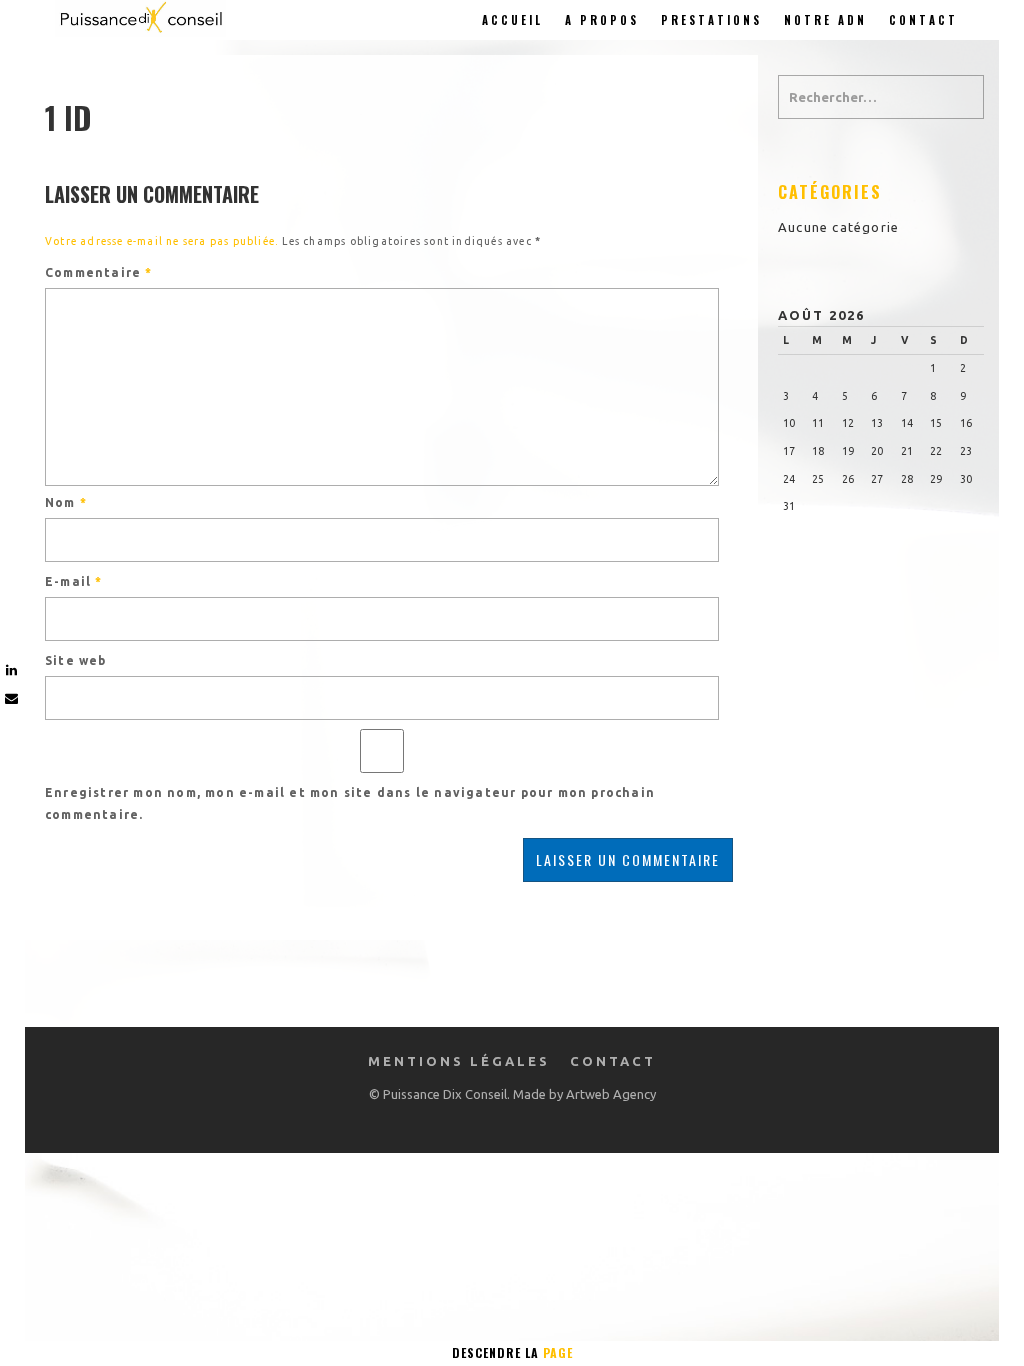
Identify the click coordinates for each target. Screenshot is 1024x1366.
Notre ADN (825, 20)
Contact (923, 20)
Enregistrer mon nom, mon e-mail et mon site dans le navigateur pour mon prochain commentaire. (350, 803)
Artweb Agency (611, 1094)
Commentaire (99, 272)
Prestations (711, 20)
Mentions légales (459, 1061)
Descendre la (512, 1352)
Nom (66, 502)
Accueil (512, 20)
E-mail (74, 581)
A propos (602, 20)
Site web (76, 660)
